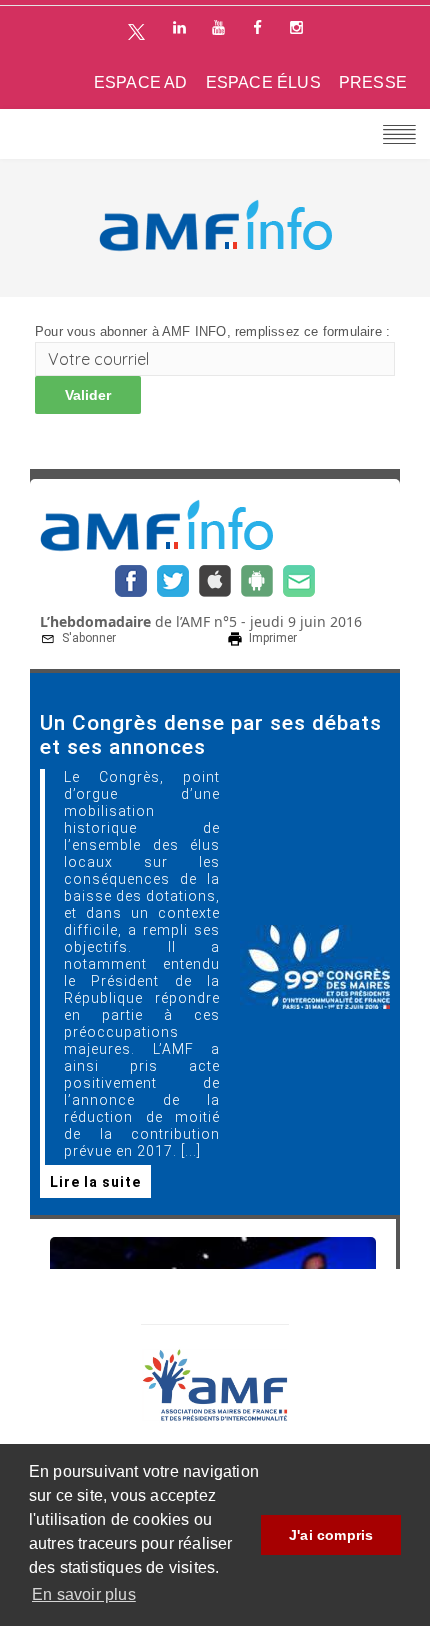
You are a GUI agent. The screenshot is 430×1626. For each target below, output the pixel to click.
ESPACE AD (141, 82)
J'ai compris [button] (331, 1535)
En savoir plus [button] (84, 1594)
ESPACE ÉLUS (263, 82)
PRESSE (373, 82)
